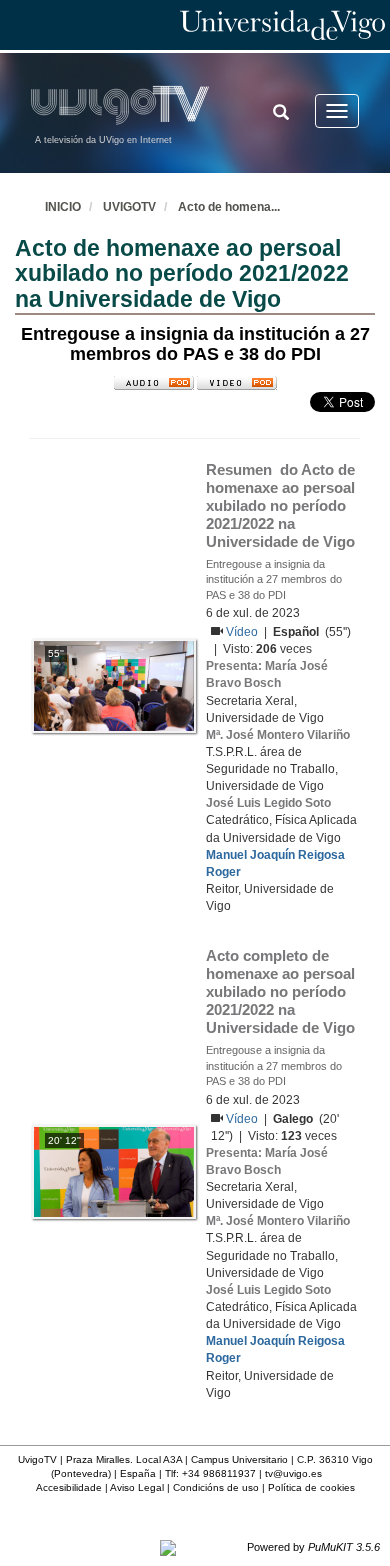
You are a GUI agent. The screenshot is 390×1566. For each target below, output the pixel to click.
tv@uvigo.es (293, 1473)
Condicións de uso (216, 1487)
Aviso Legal (137, 1487)
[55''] (114, 685)
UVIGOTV (129, 207)
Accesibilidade (69, 1487)
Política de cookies (311, 1487)
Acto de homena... (229, 207)
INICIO (63, 207)
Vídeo (243, 632)
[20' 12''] (114, 1171)
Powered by (313, 1547)
